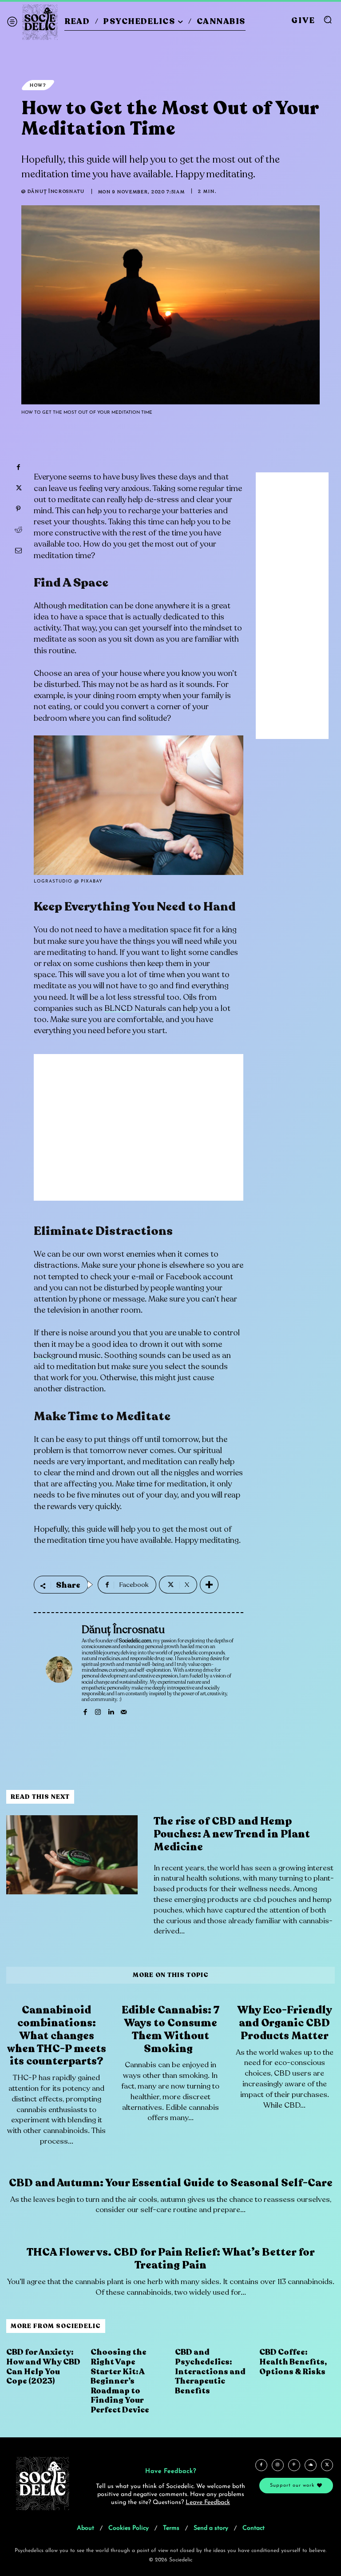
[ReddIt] (18, 530)
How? (38, 85)
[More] (209, 1585)
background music (67, 1355)
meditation (89, 606)
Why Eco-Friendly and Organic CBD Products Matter (285, 2023)
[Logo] (40, 22)
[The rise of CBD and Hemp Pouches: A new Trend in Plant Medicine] (72, 1855)
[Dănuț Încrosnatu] (59, 1669)
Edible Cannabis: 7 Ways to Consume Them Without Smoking (170, 2029)
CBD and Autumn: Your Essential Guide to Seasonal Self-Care (171, 2183)
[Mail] (124, 1711)
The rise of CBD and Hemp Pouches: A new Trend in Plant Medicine (232, 1834)
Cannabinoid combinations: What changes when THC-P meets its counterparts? (57, 2036)
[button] (328, 20)
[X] (18, 488)
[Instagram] (98, 1711)
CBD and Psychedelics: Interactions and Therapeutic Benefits (210, 2371)
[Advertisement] (139, 1134)
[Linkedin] (111, 1711)
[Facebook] (18, 467)
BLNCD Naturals (135, 1008)
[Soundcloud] (311, 2465)
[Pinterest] (18, 509)
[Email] (18, 551)
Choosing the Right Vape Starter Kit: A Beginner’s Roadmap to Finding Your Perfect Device (120, 2381)
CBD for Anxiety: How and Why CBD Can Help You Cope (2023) (43, 2366)
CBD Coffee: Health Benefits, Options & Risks (293, 2362)
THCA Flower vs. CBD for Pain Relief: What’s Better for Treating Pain (171, 2259)
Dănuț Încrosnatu (56, 192)
